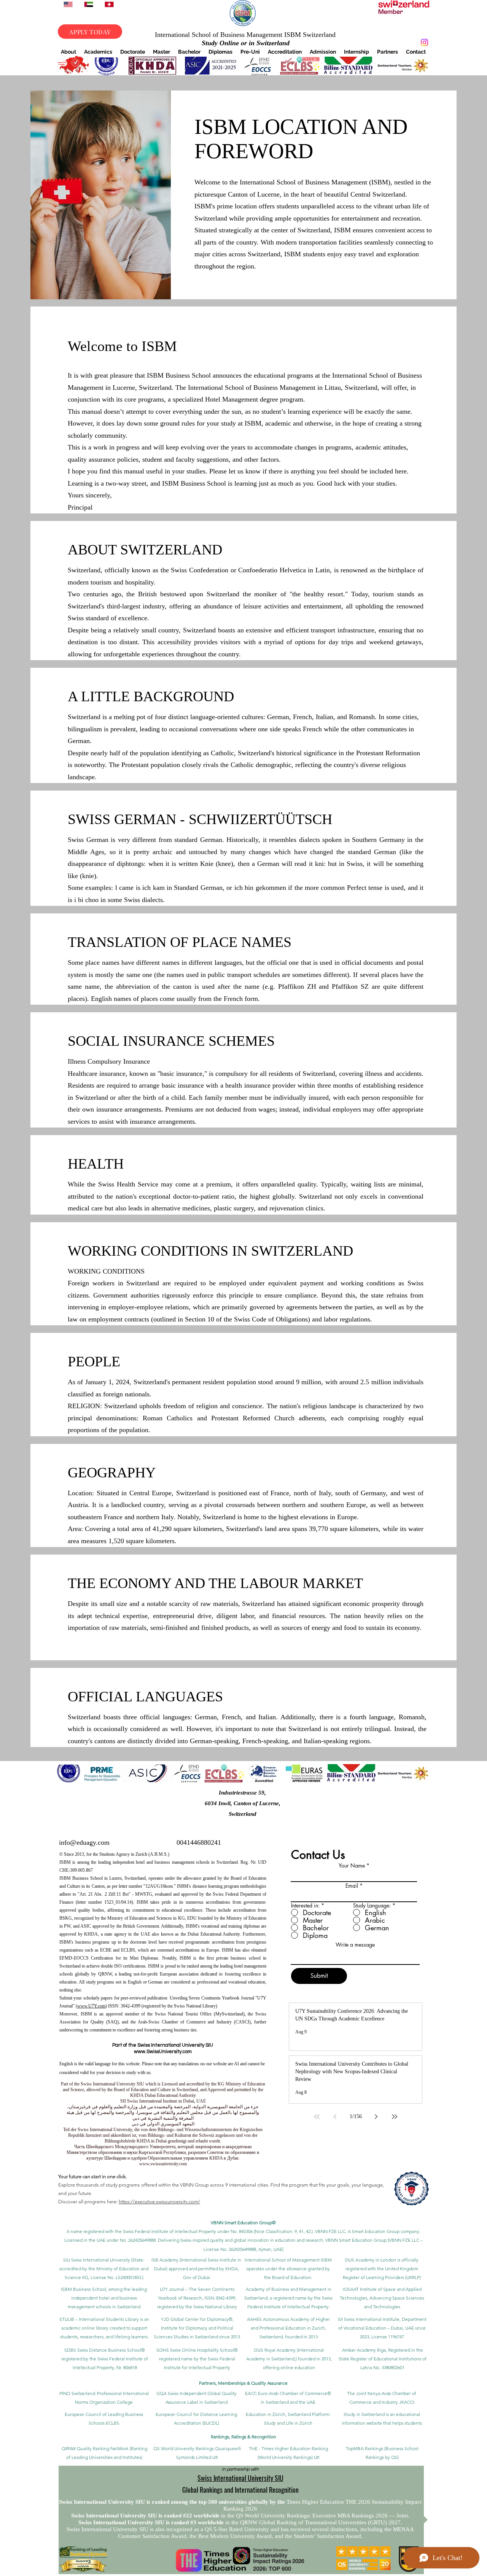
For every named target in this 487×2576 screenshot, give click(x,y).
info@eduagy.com (84, 1842)
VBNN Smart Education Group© (243, 2223)
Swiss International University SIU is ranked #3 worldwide (152, 2522)
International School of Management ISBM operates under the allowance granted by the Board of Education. (288, 2269)
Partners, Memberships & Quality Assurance (243, 2383)
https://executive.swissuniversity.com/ (159, 2202)
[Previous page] (335, 2117)
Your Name (352, 1866)
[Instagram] (424, 42)
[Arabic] (88, 4)
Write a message (355, 1945)
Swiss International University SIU (240, 2478)
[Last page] (395, 2117)
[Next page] (376, 2117)
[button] (68, 52)
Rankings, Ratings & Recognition (243, 2437)
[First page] (317, 2117)
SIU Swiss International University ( (98, 2260)
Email (352, 1886)
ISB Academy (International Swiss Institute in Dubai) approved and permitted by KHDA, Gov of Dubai (196, 2269)
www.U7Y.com (91, 2006)
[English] (68, 4)
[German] (109, 4)
